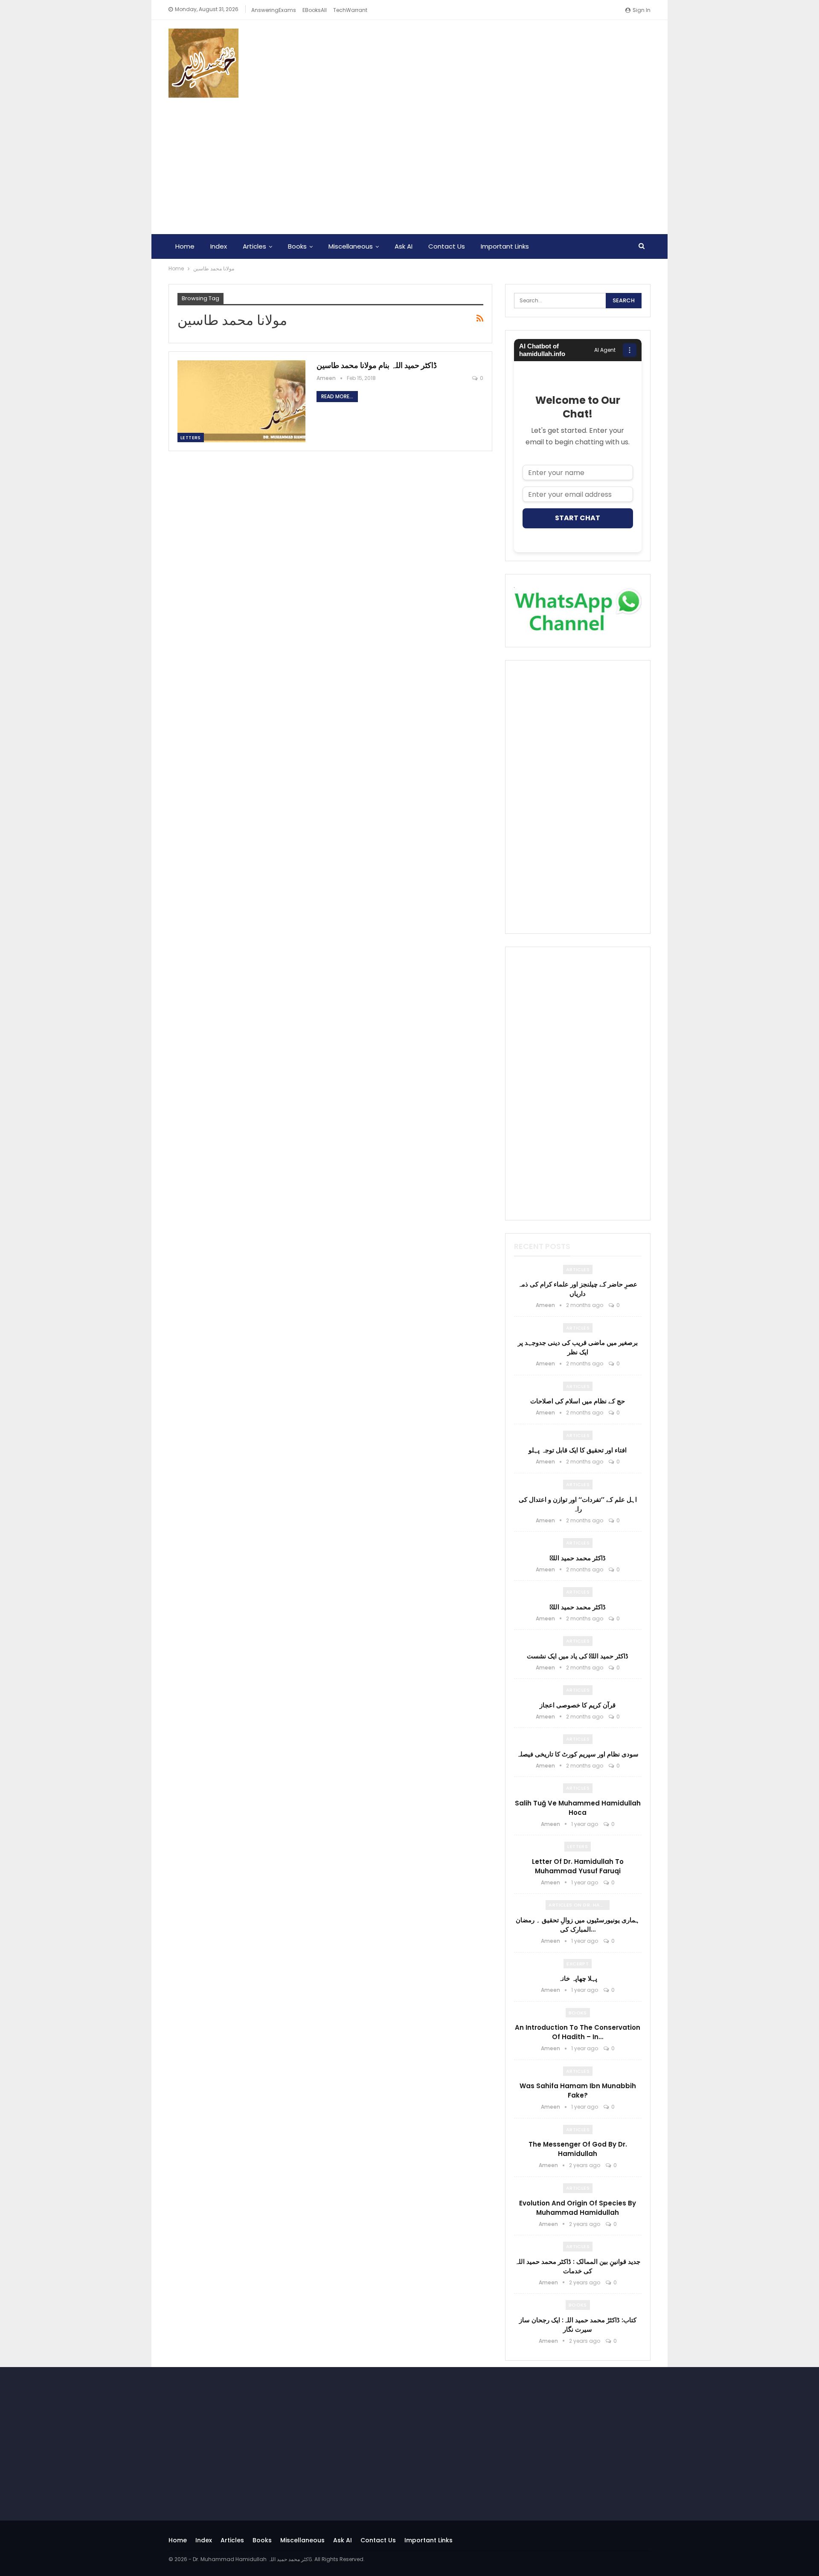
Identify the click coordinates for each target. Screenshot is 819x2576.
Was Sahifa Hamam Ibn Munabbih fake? (578, 2091)
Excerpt (578, 1964)
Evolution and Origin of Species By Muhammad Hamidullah (578, 2208)
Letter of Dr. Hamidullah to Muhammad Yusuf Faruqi (578, 1866)
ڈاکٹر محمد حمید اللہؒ (578, 1558)
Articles (254, 246)
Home (185, 246)
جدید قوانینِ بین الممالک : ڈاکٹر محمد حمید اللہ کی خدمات (578, 2266)
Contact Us (447, 246)
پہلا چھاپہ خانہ (578, 1978)
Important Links (505, 246)
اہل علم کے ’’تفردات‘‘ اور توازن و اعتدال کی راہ (578, 1504)
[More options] (630, 350)
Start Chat (578, 518)
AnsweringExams (274, 10)
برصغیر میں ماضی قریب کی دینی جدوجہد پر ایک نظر (578, 1347)
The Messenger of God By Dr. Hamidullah (578, 2149)
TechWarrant (350, 10)
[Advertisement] (409, 162)
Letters (191, 438)
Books (297, 246)
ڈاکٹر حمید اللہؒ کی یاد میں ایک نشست (578, 1656)
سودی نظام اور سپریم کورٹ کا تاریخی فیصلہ (578, 1754)
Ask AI (404, 246)
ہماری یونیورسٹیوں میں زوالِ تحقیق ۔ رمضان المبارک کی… (578, 1925)
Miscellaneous (351, 246)
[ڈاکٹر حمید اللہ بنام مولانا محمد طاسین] (241, 401)
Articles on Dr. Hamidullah (579, 1905)
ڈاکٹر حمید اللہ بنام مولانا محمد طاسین (377, 365)
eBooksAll (315, 10)
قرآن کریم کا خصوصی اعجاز (578, 1705)
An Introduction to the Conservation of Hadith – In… (578, 2032)
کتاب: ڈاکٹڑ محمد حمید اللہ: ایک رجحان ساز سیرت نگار (578, 2325)
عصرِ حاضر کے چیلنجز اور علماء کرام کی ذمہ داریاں (578, 1289)
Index (219, 246)
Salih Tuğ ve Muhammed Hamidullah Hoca (578, 1808)
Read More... (337, 396)
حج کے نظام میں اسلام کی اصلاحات (578, 1401)
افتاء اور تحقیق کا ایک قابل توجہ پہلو (578, 1450)
